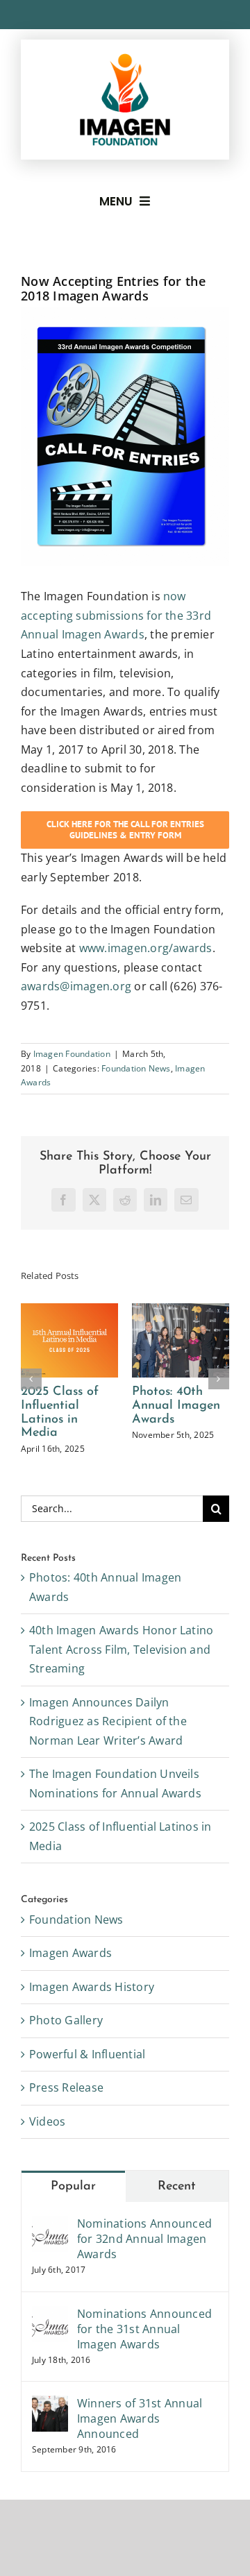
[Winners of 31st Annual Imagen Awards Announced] (50, 2444)
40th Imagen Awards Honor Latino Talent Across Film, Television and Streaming (75, 1426)
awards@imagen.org (76, 986)
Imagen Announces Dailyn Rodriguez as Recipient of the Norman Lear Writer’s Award (191, 1433)
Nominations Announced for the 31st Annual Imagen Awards (144, 2368)
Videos (47, 2160)
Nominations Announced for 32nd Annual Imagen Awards (144, 2278)
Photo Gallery (66, 2060)
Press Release (66, 2127)
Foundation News (136, 1068)
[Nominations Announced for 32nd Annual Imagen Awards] (50, 2264)
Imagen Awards (70, 1992)
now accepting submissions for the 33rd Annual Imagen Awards (116, 615)
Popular (73, 2226)
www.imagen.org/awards (146, 948)
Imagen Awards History (92, 2026)
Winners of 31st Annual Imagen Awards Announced (140, 2458)
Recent (177, 2226)
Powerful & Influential (87, 2093)
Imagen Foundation (72, 1054)
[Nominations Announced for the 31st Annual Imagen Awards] (50, 2354)
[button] (31, 1398)
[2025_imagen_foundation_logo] (125, 59)
